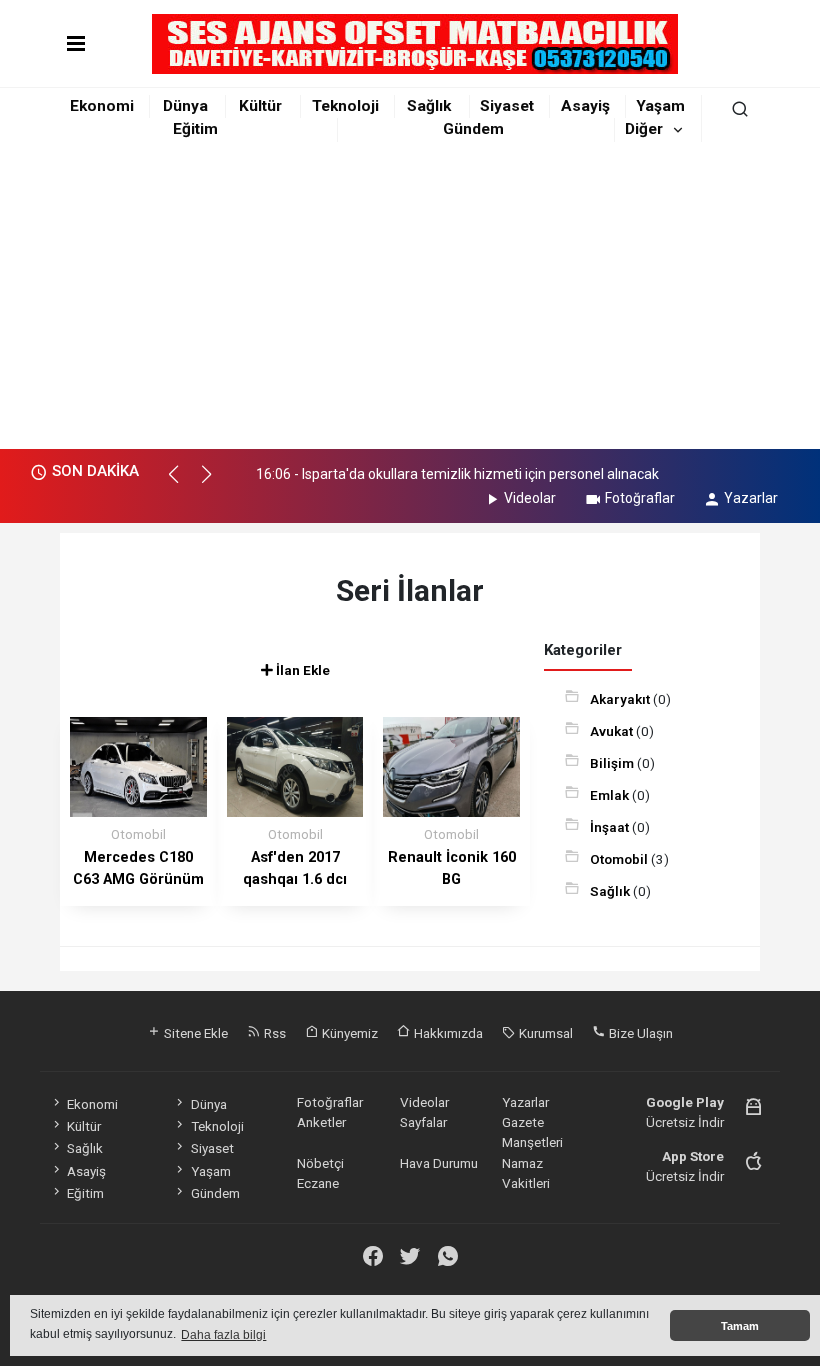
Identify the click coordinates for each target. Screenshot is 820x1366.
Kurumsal (544, 1033)
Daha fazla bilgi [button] (223, 1335)
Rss (273, 1033)
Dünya (185, 106)
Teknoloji (345, 106)
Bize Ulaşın (639, 1033)
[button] (182, 483)
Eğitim (195, 129)
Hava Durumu (439, 1163)
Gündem (473, 129)
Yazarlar (751, 498)
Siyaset (507, 106)
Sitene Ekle (194, 1033)
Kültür (260, 106)
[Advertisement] (410, 299)
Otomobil (620, 859)
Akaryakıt (621, 699)
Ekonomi (102, 106)
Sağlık (429, 106)
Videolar (530, 498)
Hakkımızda (447, 1033)
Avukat (613, 731)
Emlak (611, 795)
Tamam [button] (740, 1326)
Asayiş (585, 106)
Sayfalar (423, 1122)
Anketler (321, 1122)
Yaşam (660, 106)
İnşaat (611, 827)
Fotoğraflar (640, 498)
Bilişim (613, 763)
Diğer (644, 129)
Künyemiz (348, 1033)
